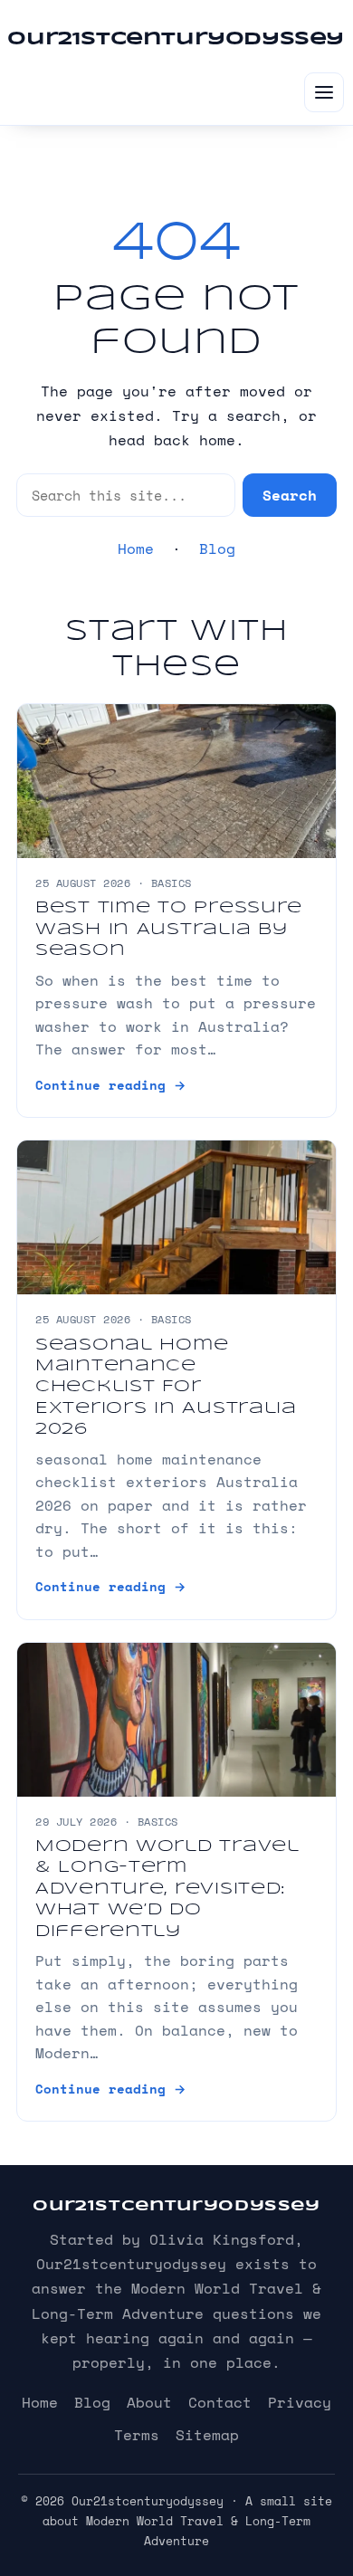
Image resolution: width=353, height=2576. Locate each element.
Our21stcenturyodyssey (176, 39)
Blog (217, 549)
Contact (220, 2402)
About (149, 2402)
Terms (137, 2435)
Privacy (300, 2402)
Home (136, 549)
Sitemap (207, 2435)
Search (290, 495)
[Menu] (324, 92)
